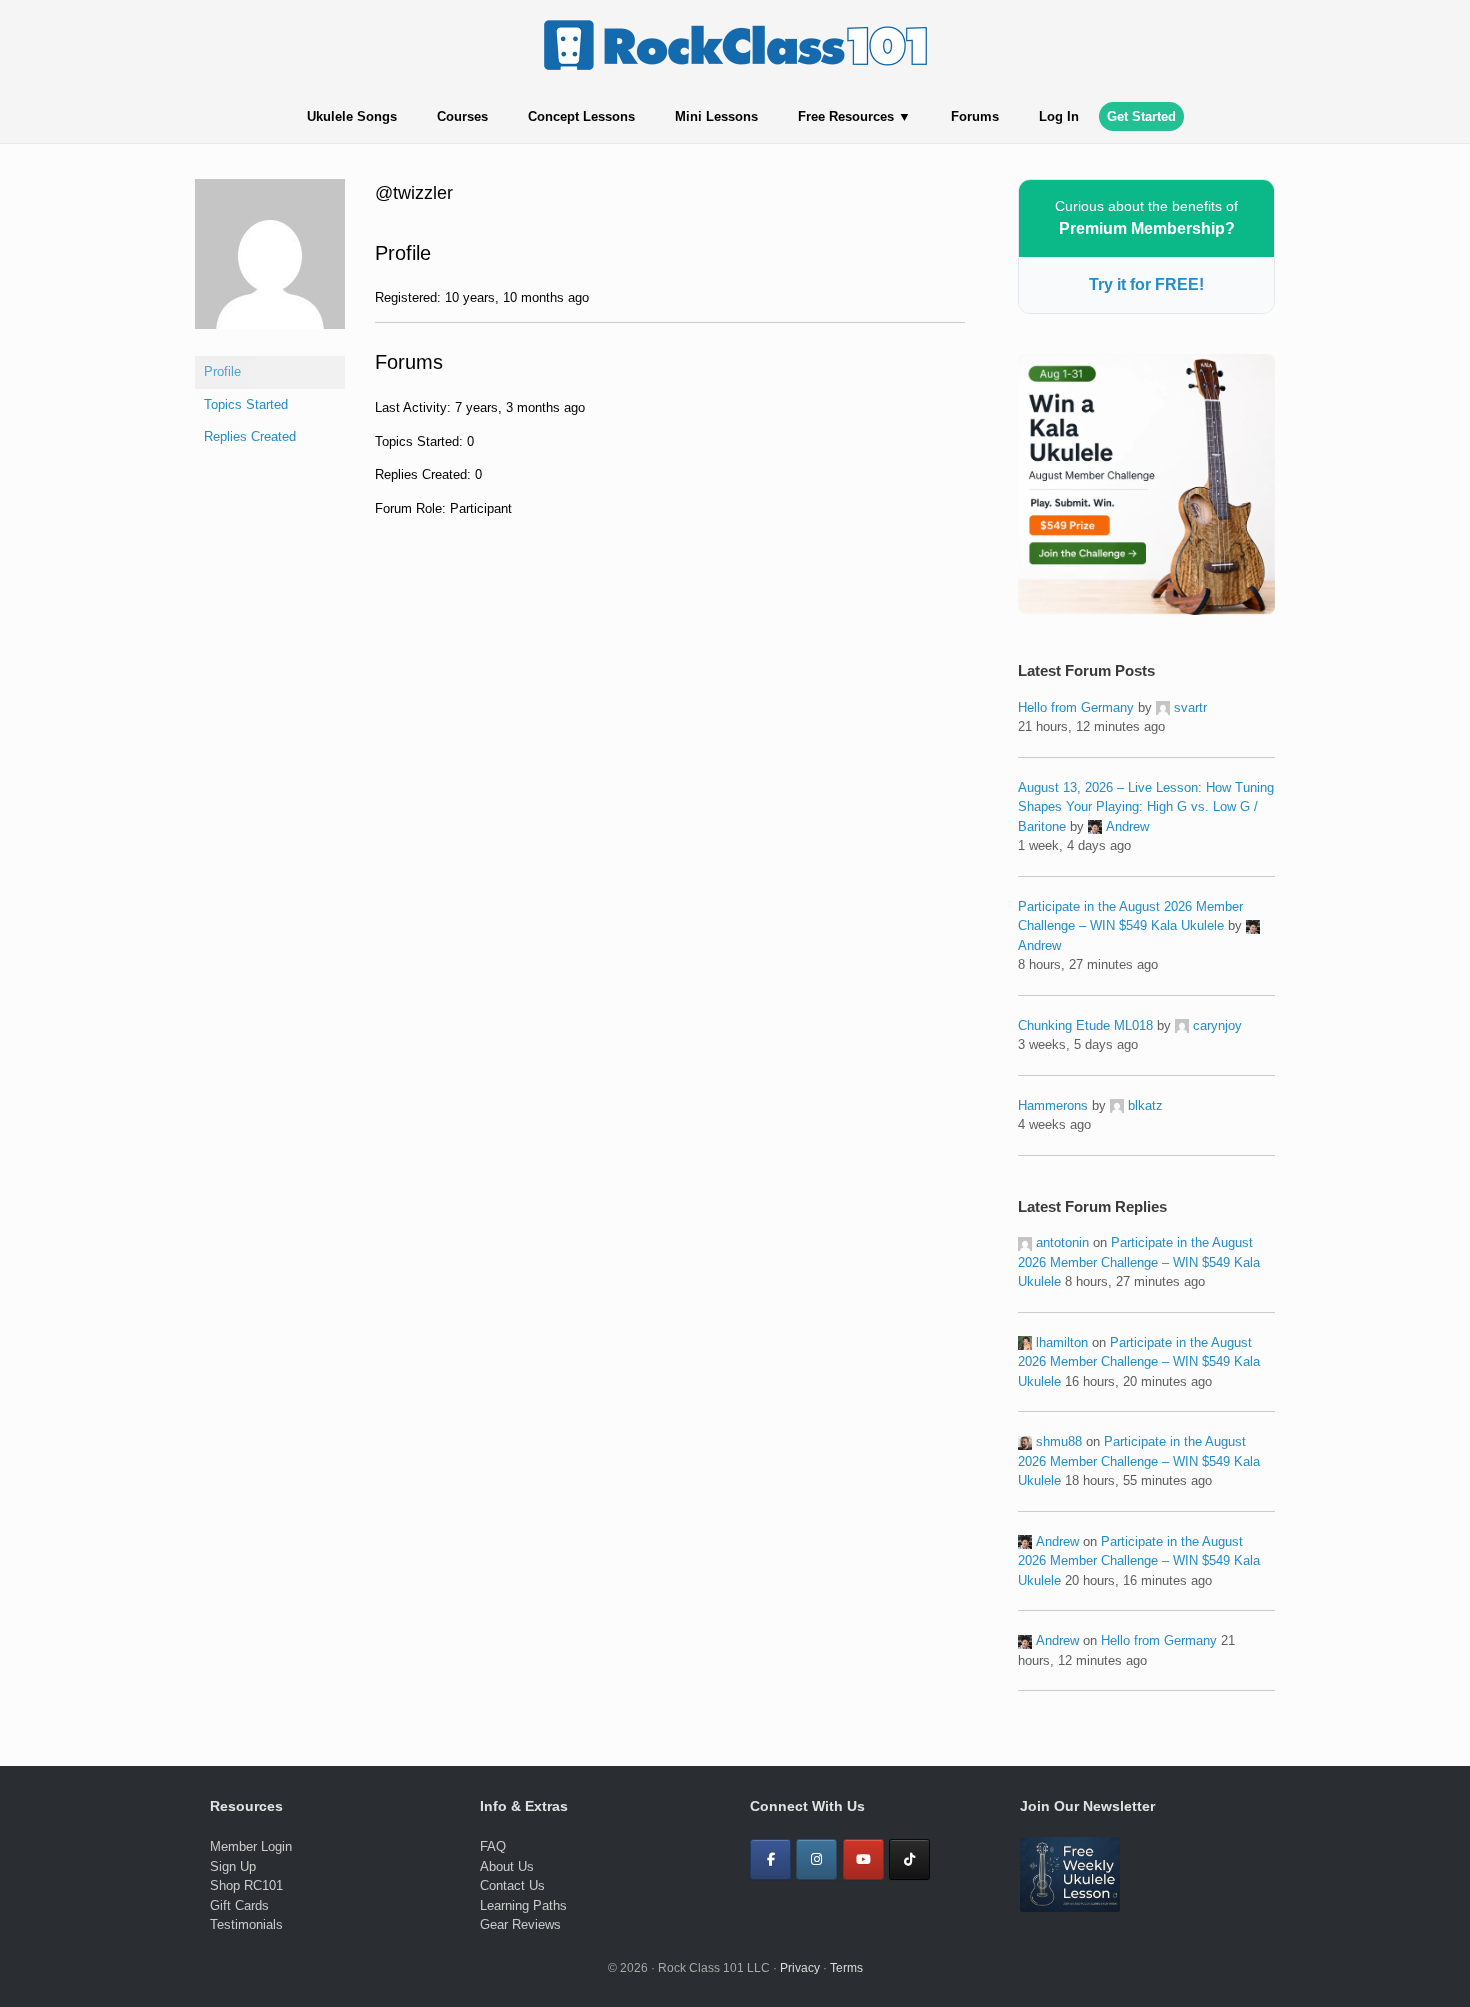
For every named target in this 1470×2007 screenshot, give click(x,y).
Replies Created (250, 436)
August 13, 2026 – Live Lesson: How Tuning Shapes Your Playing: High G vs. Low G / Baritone (1146, 807)
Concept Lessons (581, 116)
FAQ (493, 1846)
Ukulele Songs (352, 116)
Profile (222, 371)
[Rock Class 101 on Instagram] (816, 1859)
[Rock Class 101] (735, 45)
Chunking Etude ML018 (1085, 1025)
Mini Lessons (716, 116)
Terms (846, 1968)
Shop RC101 (246, 1885)
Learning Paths (523, 1905)
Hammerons (1053, 1105)
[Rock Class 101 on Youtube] (863, 1859)
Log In (1059, 116)
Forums (975, 116)
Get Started (1141, 116)
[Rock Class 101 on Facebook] (770, 1859)
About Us (507, 1866)
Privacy (800, 1968)
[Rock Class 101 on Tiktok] (909, 1859)
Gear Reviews (520, 1924)
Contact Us (512, 1885)
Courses (462, 116)
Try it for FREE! (1146, 284)
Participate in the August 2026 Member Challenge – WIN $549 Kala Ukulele (1139, 1262)
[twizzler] (270, 344)
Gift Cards (239, 1905)
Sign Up (233, 1866)
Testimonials (246, 1924)
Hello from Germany (1076, 707)
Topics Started (246, 404)
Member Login (251, 1846)
